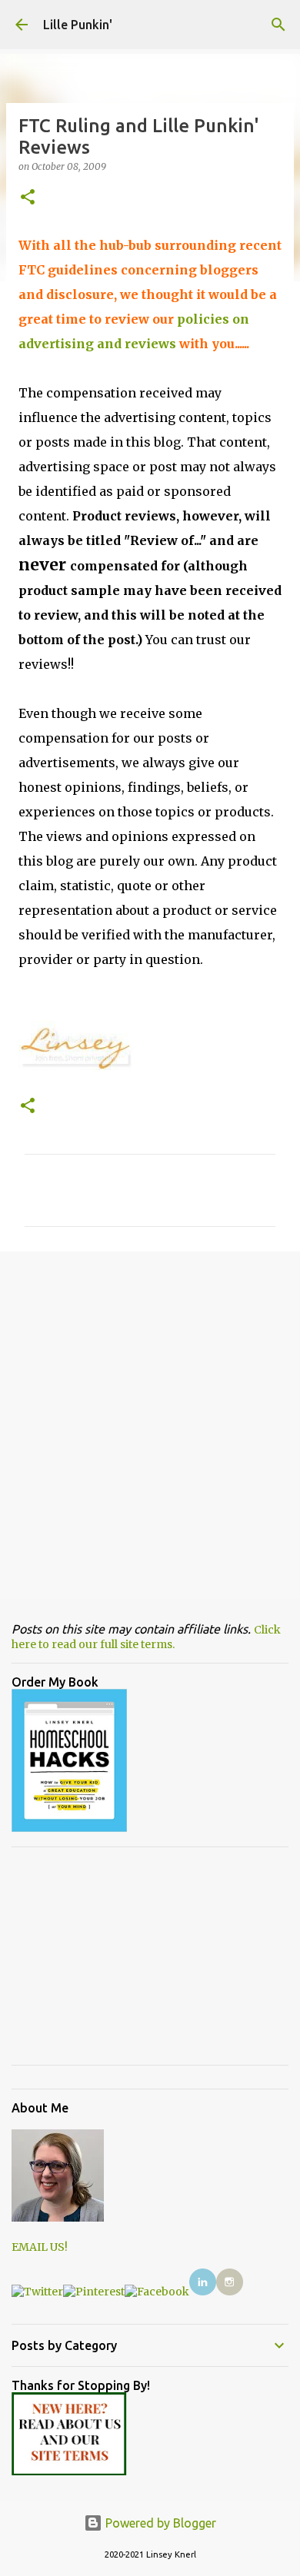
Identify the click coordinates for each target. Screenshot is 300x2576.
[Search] (278, 25)
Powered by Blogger (159, 2523)
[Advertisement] (150, 1424)
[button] (28, 198)
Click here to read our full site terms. (146, 1637)
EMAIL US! (40, 2247)
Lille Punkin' (78, 25)
